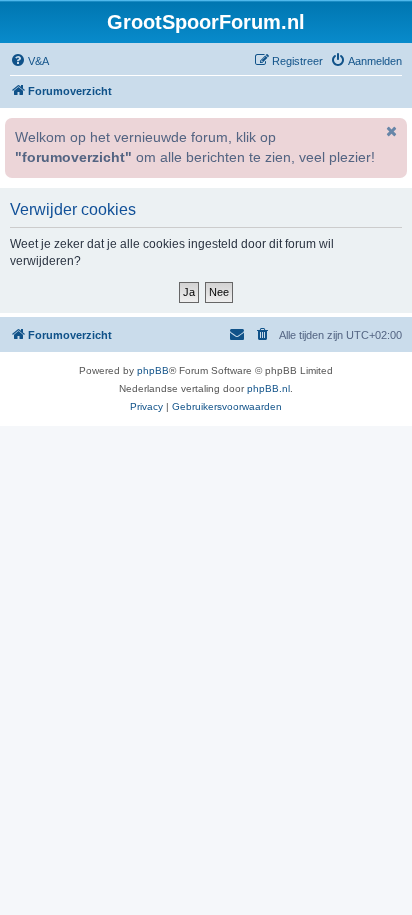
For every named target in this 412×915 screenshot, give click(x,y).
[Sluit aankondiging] (390, 131)
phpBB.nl (268, 388)
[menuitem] (29, 61)
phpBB (153, 370)
